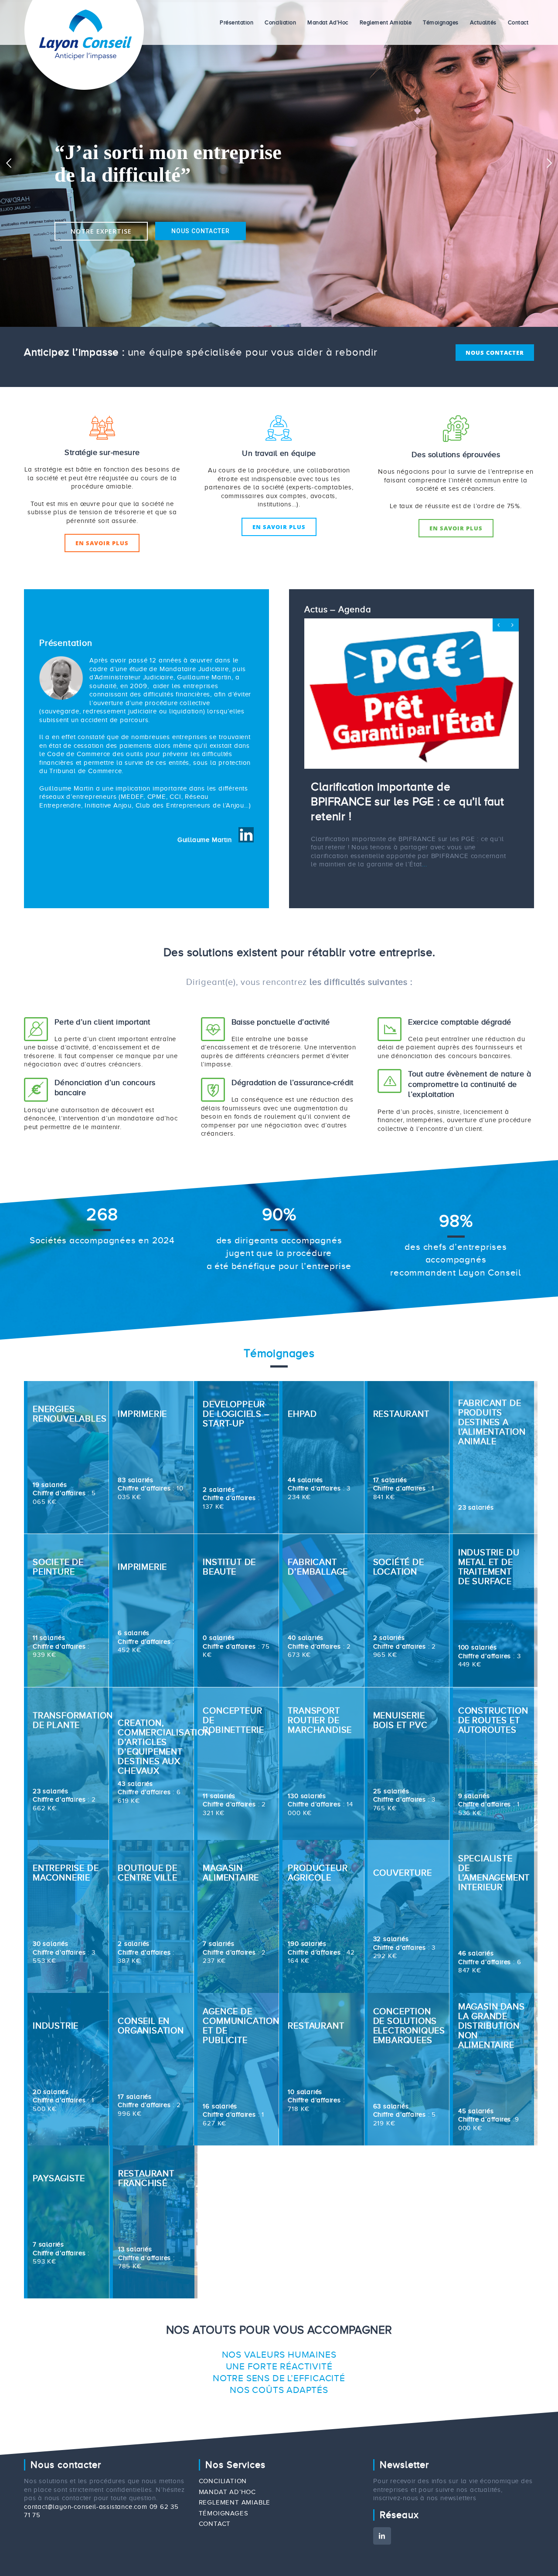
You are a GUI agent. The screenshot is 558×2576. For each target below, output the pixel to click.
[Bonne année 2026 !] (412, 726)
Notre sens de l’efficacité (279, 2430)
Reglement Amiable (235, 2554)
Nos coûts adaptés (279, 2441)
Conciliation (223, 2532)
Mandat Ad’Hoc (227, 2543)
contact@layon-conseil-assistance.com (86, 2558)
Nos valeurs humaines (279, 2406)
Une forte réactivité (279, 2418)
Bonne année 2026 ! (364, 851)
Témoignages (224, 2565)
